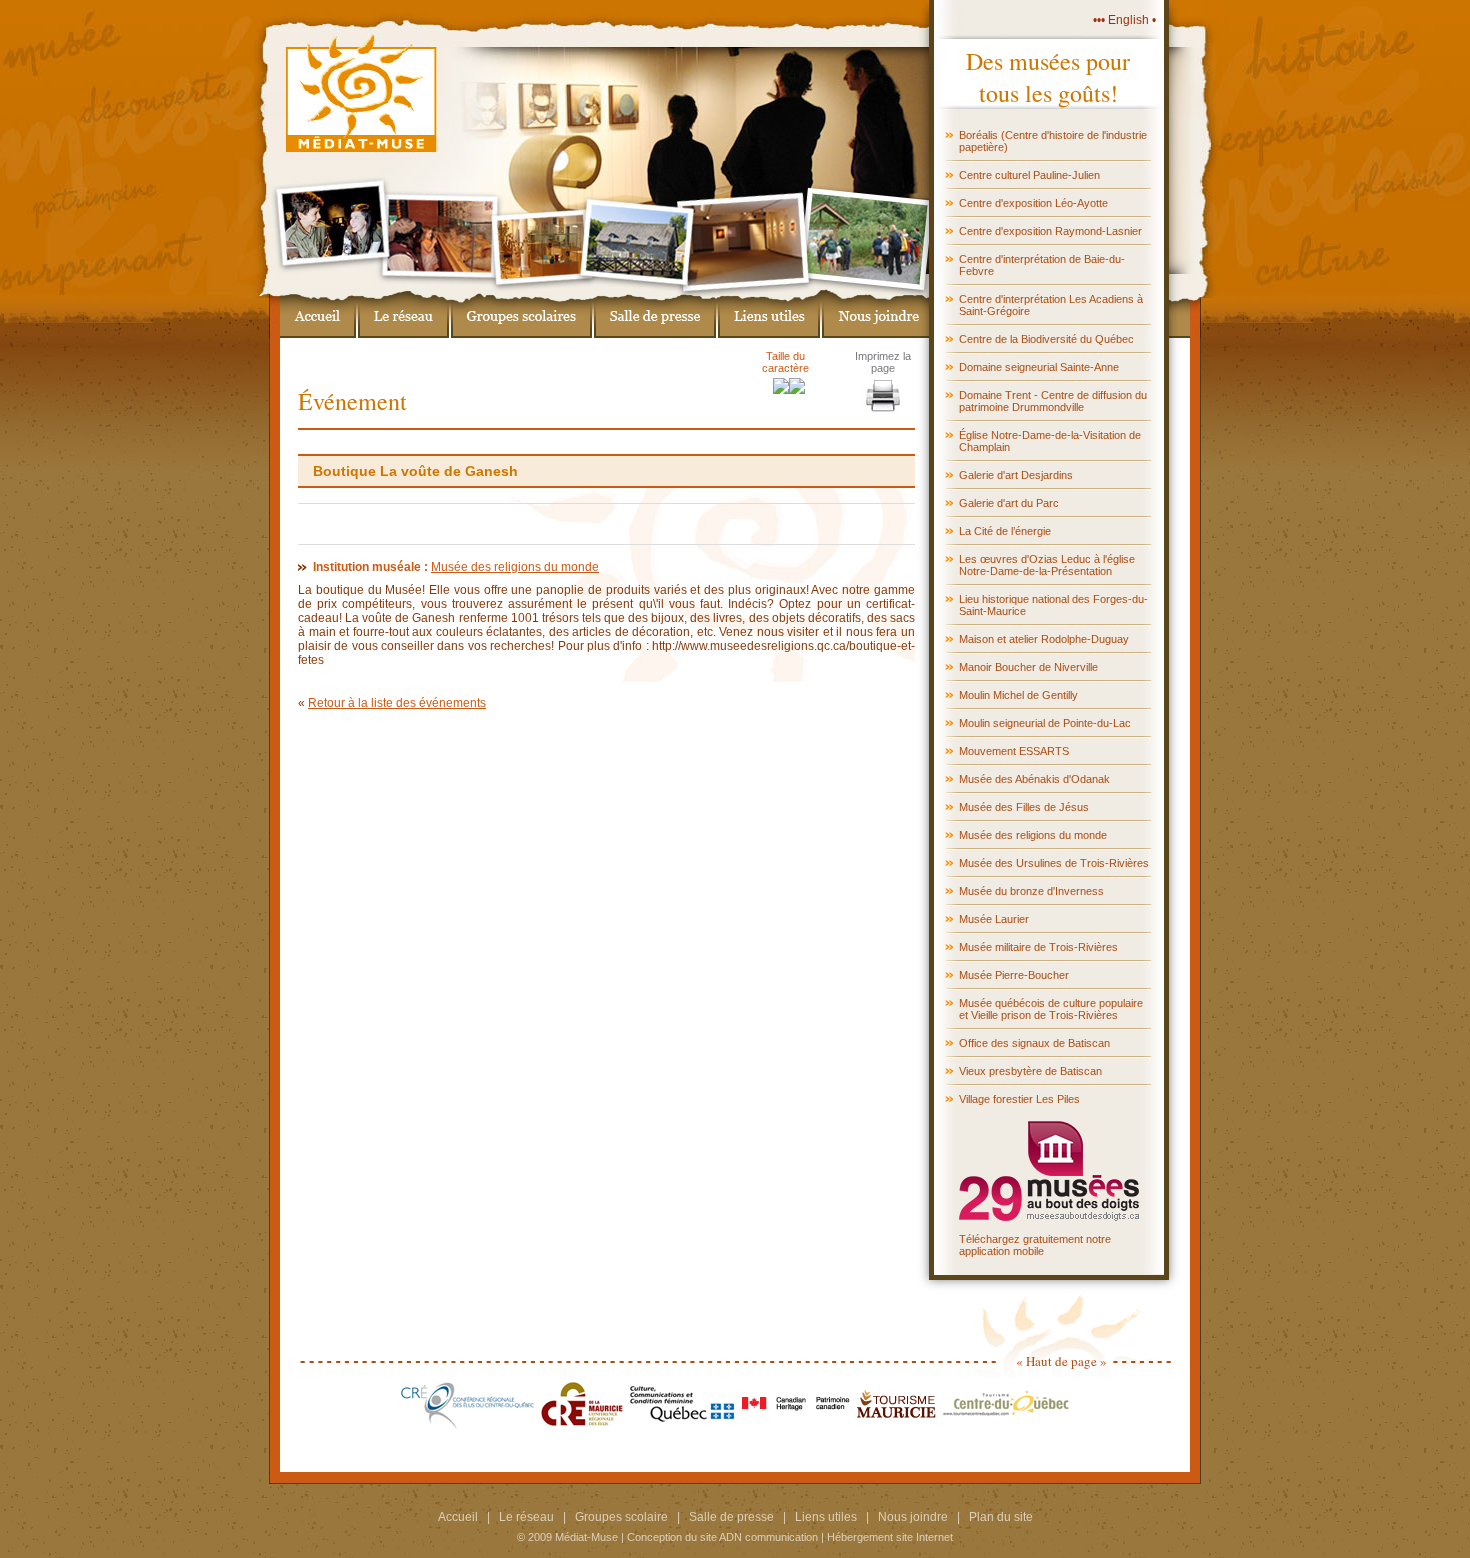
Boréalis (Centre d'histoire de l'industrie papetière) (1053, 141)
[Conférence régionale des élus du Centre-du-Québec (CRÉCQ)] (467, 1425)
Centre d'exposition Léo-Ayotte (1033, 203)
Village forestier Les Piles (1019, 1099)
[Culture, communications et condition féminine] (682, 1425)
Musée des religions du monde (1033, 835)
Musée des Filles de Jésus (1024, 807)
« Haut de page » (1061, 1361)
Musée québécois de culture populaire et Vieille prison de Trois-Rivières (1051, 1009)
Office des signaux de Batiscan (1034, 1043)
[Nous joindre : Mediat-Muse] (875, 313)
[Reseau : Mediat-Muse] (403, 313)
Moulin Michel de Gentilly (1018, 695)
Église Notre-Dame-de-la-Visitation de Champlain (1050, 441)
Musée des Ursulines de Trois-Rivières (1054, 863)
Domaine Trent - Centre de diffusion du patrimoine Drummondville (1053, 401)
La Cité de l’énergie (1005, 531)
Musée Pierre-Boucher (1014, 975)
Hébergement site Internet (890, 1537)
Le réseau (526, 1517)
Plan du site (1001, 1517)
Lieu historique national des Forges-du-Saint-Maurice (1053, 605)
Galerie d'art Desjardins (1016, 475)
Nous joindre (913, 1517)
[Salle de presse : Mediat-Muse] (655, 313)
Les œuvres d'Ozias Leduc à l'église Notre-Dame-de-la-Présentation (1047, 565)
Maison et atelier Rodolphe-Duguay (1044, 639)
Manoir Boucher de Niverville (1028, 667)
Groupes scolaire (621, 1517)
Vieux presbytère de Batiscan (1030, 1071)
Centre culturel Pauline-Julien (1029, 175)
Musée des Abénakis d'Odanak (1034, 779)
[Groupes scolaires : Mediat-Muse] (521, 313)
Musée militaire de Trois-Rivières (1038, 947)
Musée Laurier (994, 919)
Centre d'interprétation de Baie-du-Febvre (1042, 265)
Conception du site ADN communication (722, 1537)
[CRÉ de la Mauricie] (582, 1425)
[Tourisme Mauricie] (896, 1425)
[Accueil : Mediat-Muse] (318, 313)
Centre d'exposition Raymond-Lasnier (1050, 231)
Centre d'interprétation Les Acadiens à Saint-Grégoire (1051, 305)
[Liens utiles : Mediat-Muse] (769, 313)
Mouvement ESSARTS (1014, 751)
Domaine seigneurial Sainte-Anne (1039, 367)
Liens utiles (826, 1517)
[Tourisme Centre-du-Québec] (1006, 1425)
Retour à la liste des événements (397, 703)
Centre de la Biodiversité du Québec (1046, 339)
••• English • (1124, 20)
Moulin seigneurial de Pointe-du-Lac (1045, 723)
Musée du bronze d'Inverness (1031, 891)
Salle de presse (731, 1517)
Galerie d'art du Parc (1009, 503)
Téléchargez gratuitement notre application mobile (1035, 1245)
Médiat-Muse (586, 1537)
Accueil (458, 1517)
